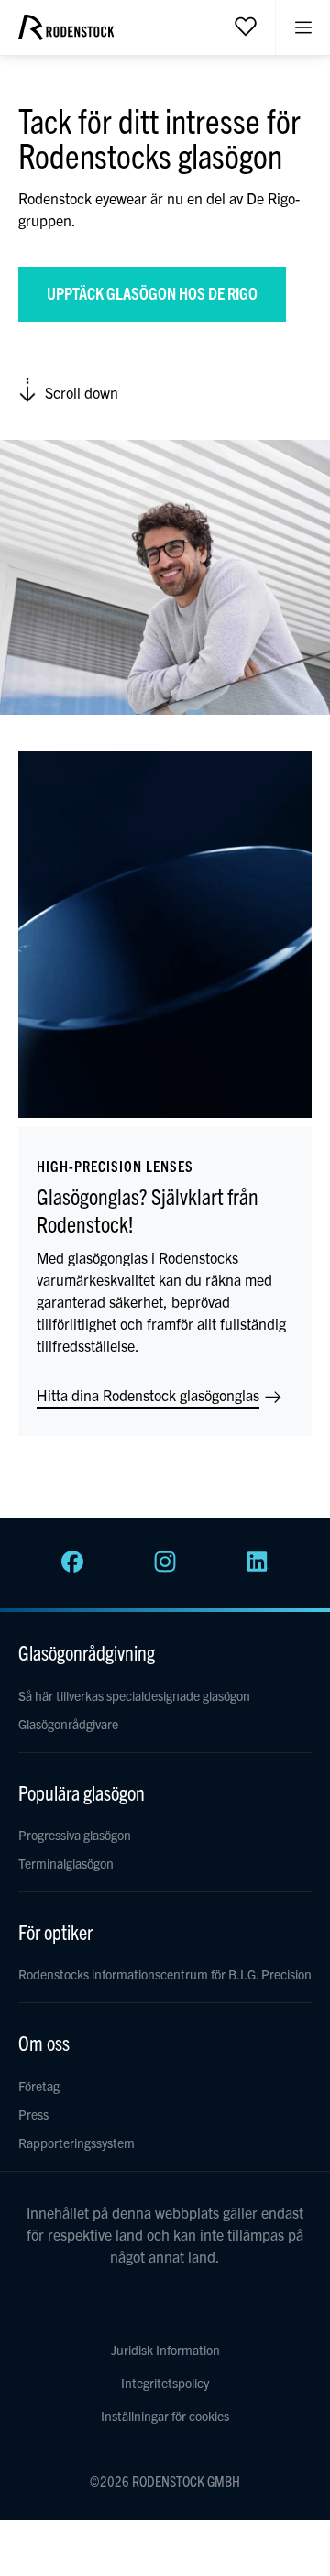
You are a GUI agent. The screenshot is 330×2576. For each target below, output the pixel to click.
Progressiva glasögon (75, 1835)
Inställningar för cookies (165, 2416)
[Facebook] (72, 1567)
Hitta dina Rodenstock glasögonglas (150, 1395)
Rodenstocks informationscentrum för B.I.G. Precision (165, 1974)
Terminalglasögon (66, 1863)
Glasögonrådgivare (68, 1724)
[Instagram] (165, 1567)
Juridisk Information (165, 2350)
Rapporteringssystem (77, 2143)
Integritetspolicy (165, 2383)
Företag (39, 2086)
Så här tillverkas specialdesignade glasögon (134, 1695)
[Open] (246, 26)
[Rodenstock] (66, 34)
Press (33, 2114)
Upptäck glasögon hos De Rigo (152, 293)
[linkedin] (258, 1567)
